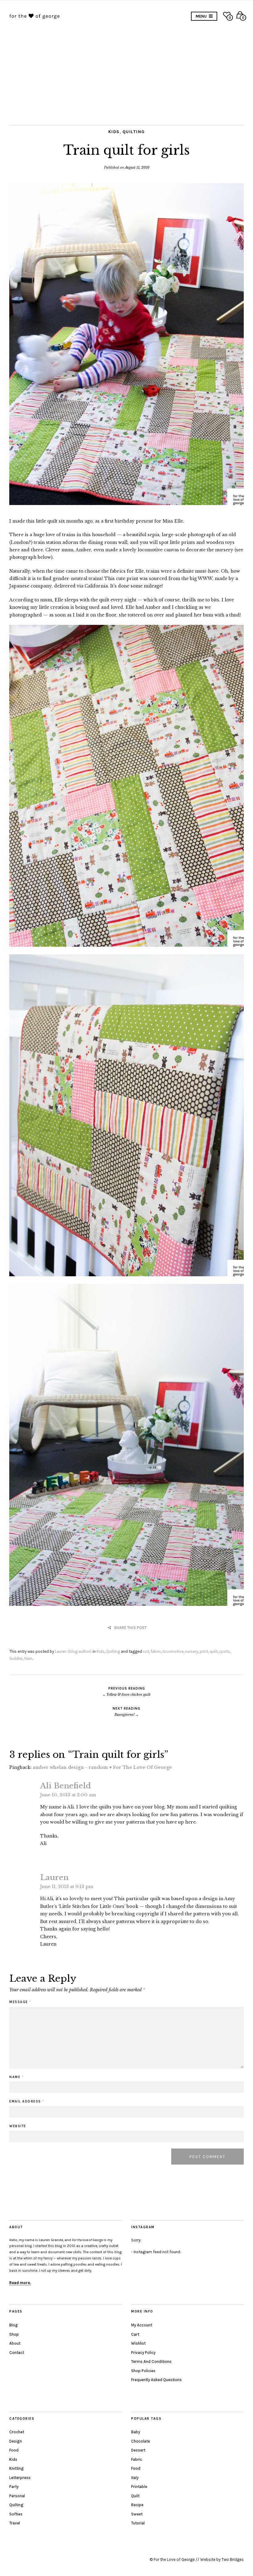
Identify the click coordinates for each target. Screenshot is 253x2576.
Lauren (54, 1877)
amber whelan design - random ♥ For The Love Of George (102, 1767)
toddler (16, 1658)
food (136, 2468)
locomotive (173, 1651)
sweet (137, 2514)
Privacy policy (143, 2353)
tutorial (138, 2523)
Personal (17, 2496)
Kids (114, 132)
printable (139, 2487)
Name (16, 2077)
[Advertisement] (126, 69)
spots (224, 1651)
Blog (14, 2325)
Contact (17, 2353)
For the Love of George (174, 2559)
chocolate (141, 2441)
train (28, 1658)
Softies (16, 2514)
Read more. (20, 2283)
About (15, 2343)
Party (14, 2487)
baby (136, 2432)
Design (16, 2441)
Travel (15, 2523)
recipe (137, 2505)
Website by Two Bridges (222, 2559)
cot (146, 1651)
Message (20, 2002)
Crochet (17, 2432)
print (204, 1651)
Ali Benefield (66, 1786)
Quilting (134, 132)
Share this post (130, 1628)
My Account (142, 2325)
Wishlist (138, 2343)
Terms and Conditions (151, 2361)
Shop (14, 2334)
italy (135, 2478)
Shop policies (143, 2371)
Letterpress (20, 2478)
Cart (135, 2334)
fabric (156, 1651)
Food (14, 2450)
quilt (214, 1651)
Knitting (17, 2468)
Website (18, 2126)
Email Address (27, 2101)
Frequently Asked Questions (156, 2380)
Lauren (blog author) (73, 1651)
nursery (192, 1651)
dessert (138, 2450)
